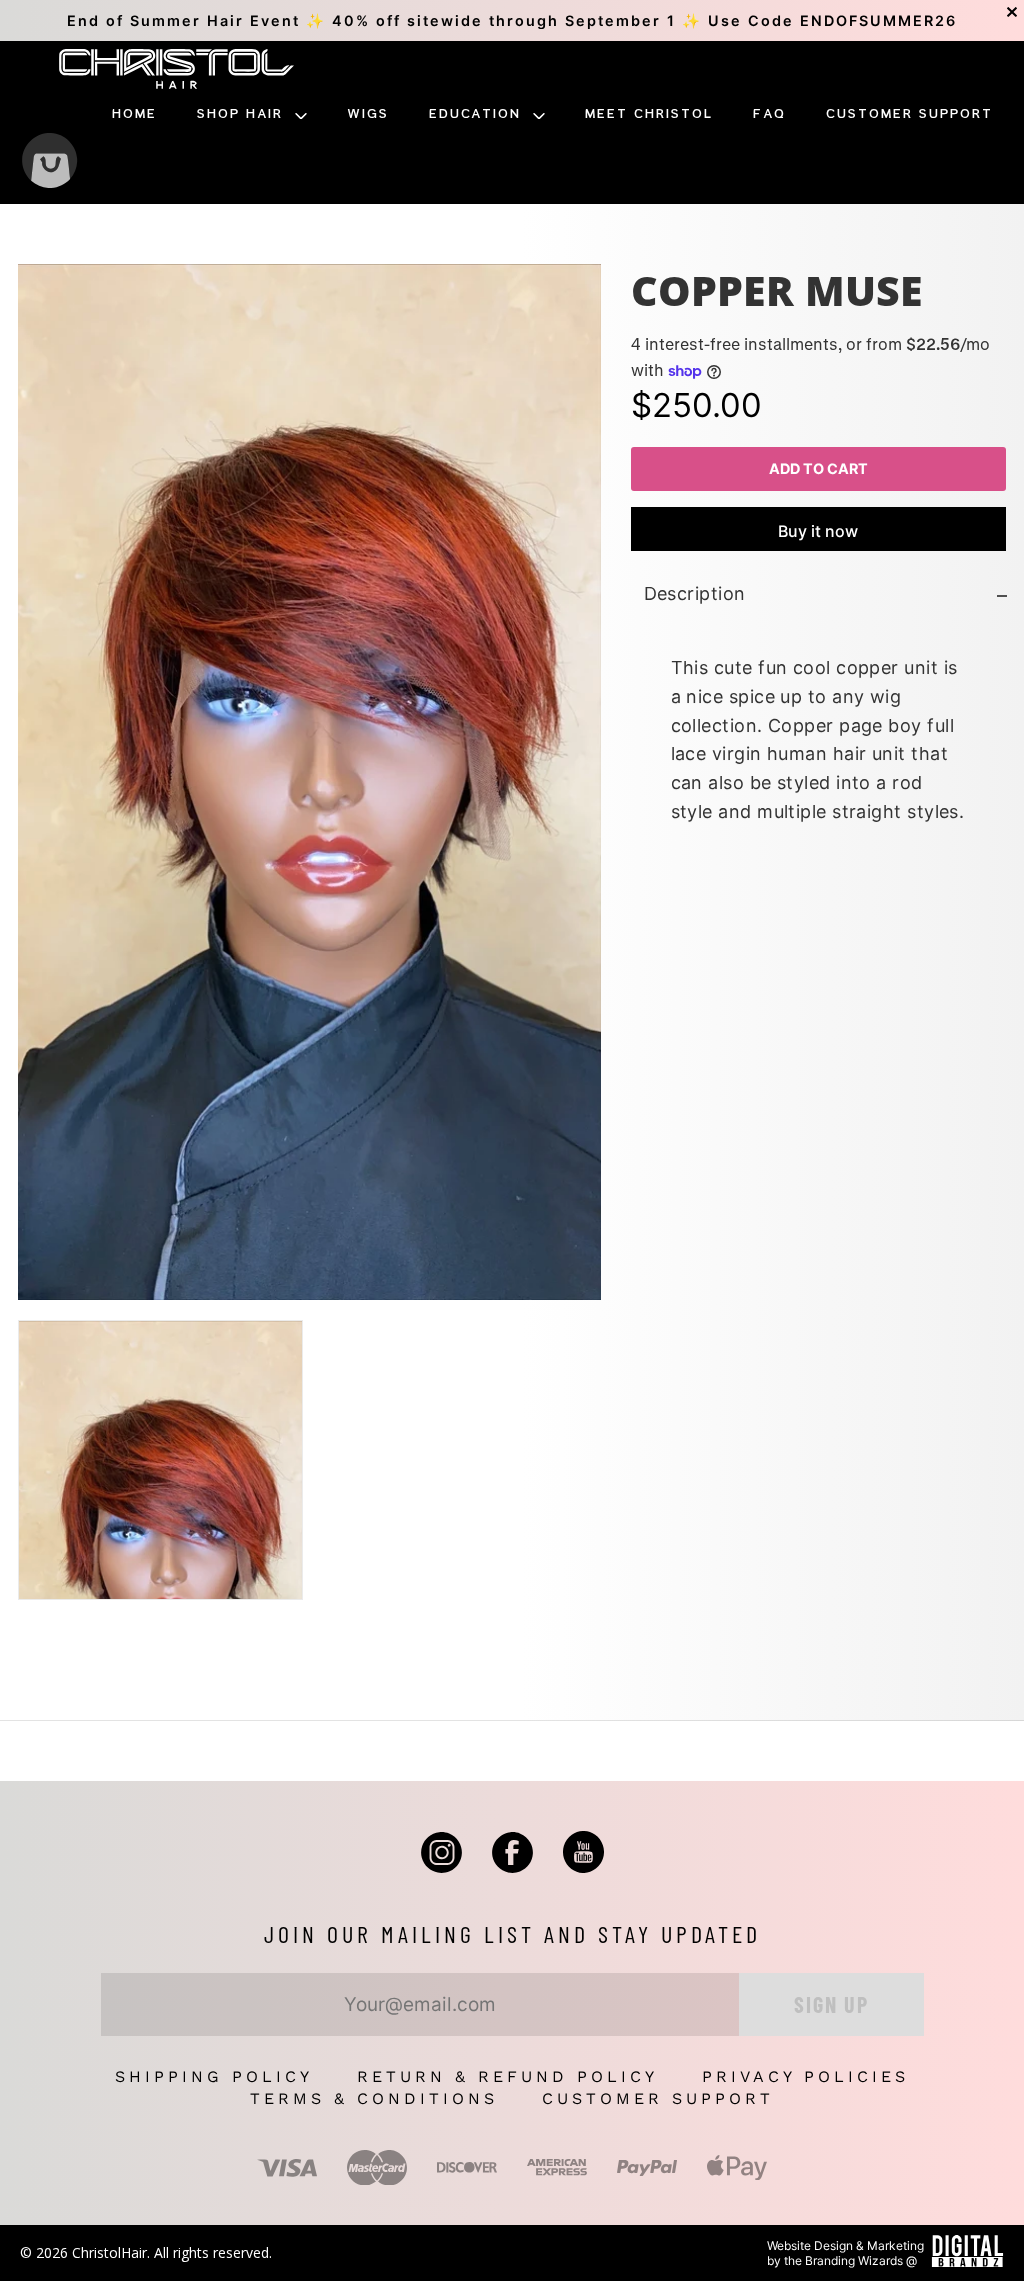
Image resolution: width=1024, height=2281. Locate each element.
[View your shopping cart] (49, 163)
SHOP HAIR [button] (243, 114)
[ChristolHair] (176, 72)
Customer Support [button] (909, 114)
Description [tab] (694, 594)
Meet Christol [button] (649, 114)
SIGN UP (831, 2004)
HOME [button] (134, 114)
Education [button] (478, 114)
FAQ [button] (769, 114)
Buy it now (818, 532)
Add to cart (818, 468)
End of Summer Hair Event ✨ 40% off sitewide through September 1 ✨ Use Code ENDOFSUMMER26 (512, 20)
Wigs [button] (368, 114)
